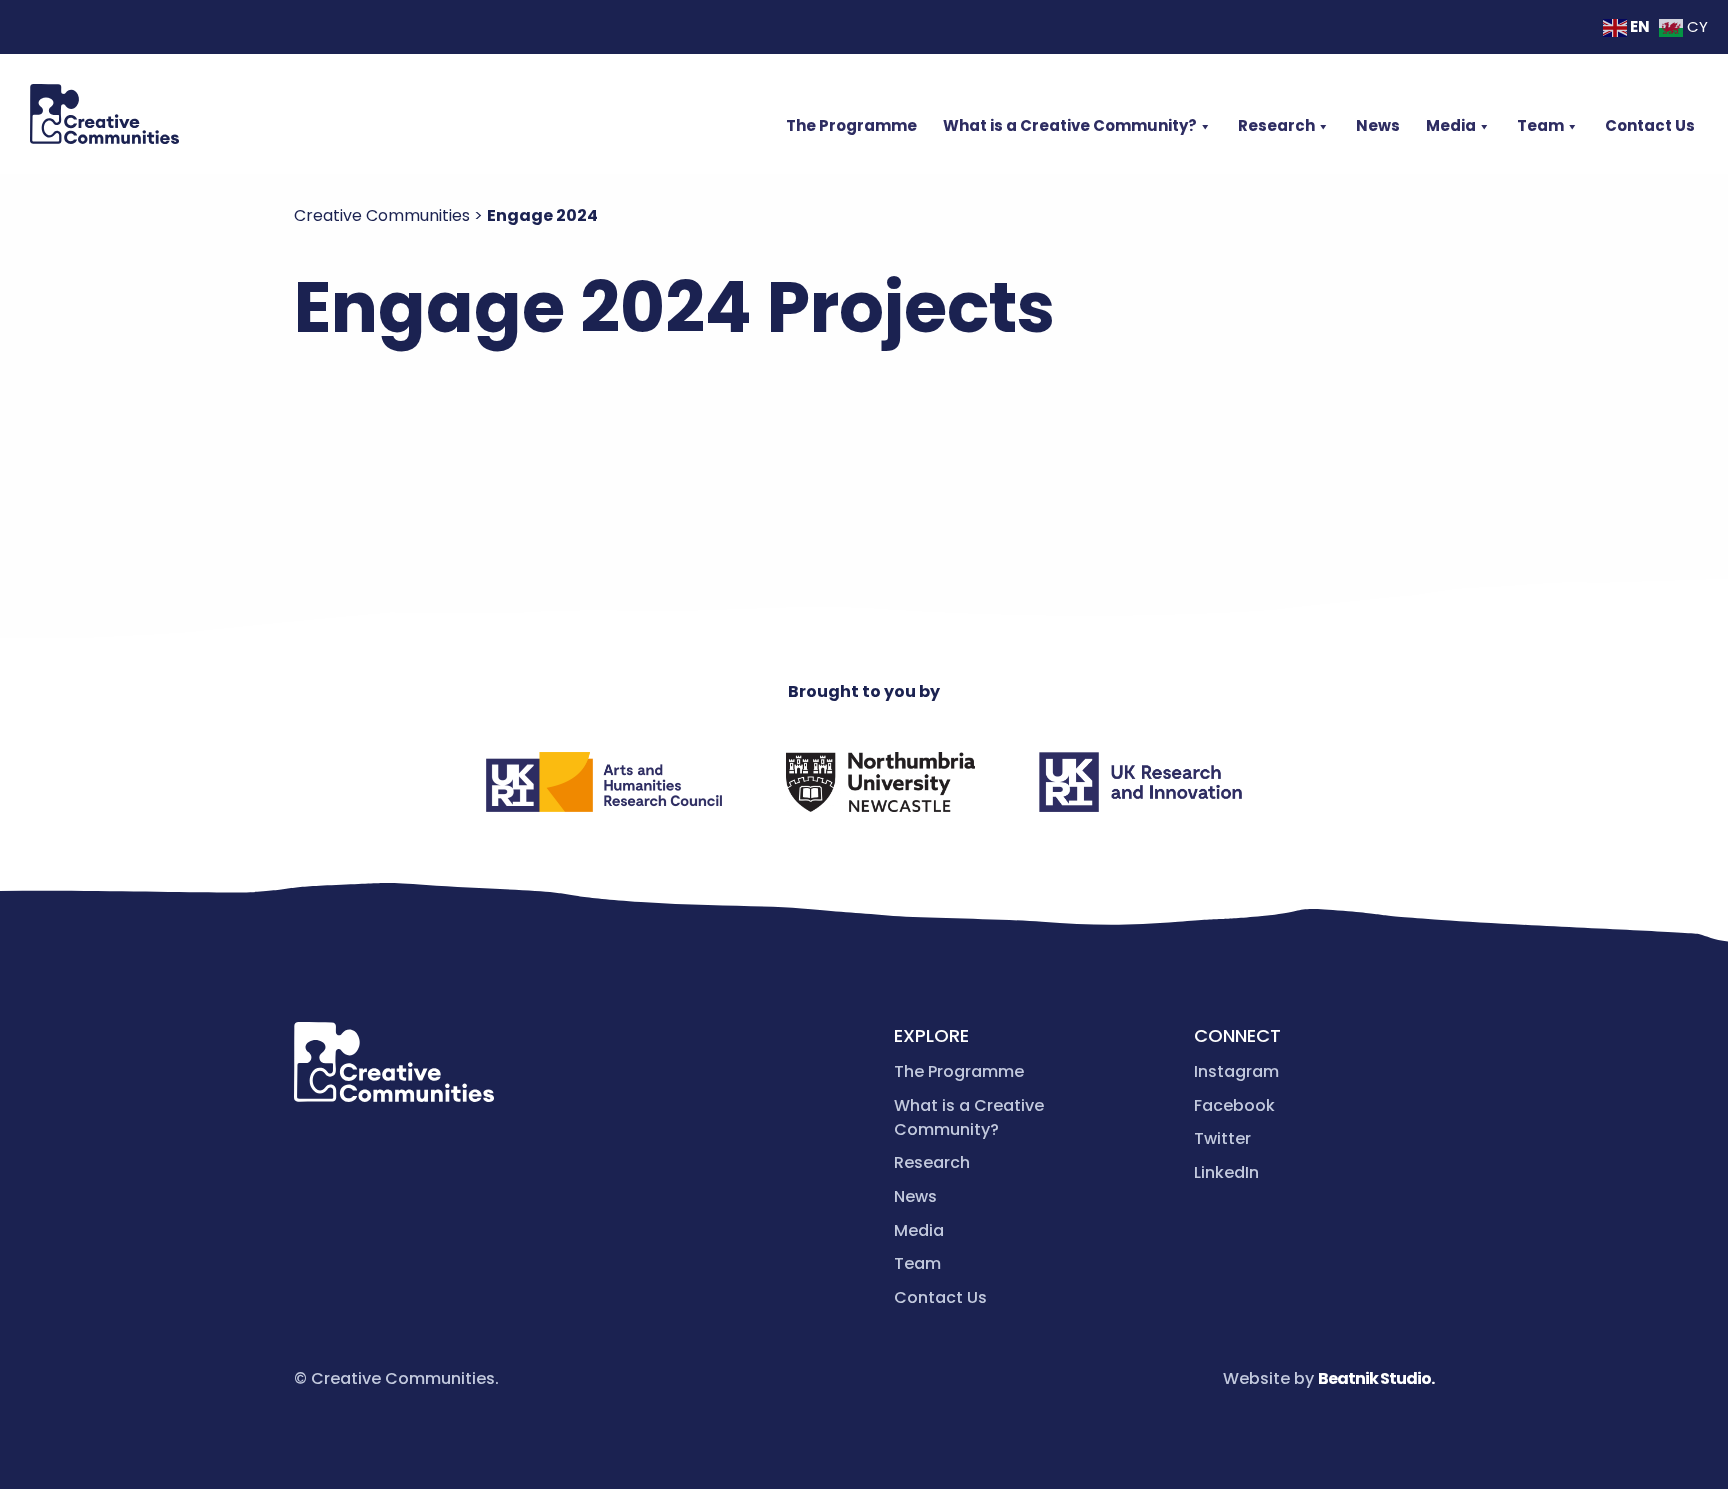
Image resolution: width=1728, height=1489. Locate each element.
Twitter (1222, 1138)
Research (1276, 125)
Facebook (1234, 1105)
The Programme (851, 125)
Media (1451, 125)
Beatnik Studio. (1376, 1378)
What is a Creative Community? (1070, 125)
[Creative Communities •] (104, 114)
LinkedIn (1226, 1172)
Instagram (1236, 1071)
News (1378, 125)
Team (1540, 125)
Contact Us (1650, 125)
